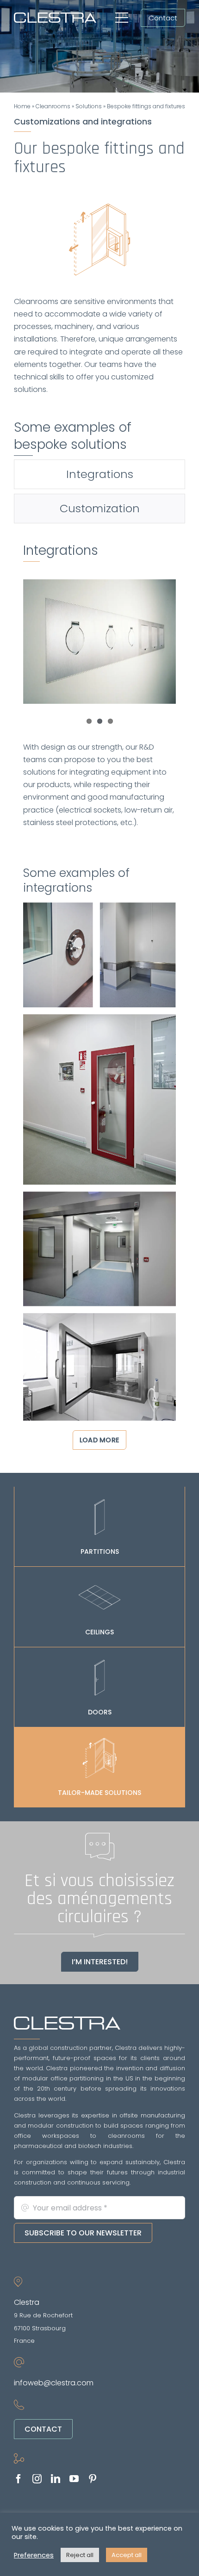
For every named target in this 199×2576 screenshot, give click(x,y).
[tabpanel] (99, 993)
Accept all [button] (127, 2555)
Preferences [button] (34, 2555)
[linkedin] (56, 2479)
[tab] (99, 474)
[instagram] (37, 2479)
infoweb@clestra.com (54, 2383)
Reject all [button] (80, 2555)
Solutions (89, 106)
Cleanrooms (53, 106)
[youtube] (74, 2479)
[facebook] (19, 2479)
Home (22, 106)
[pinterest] (93, 2479)
